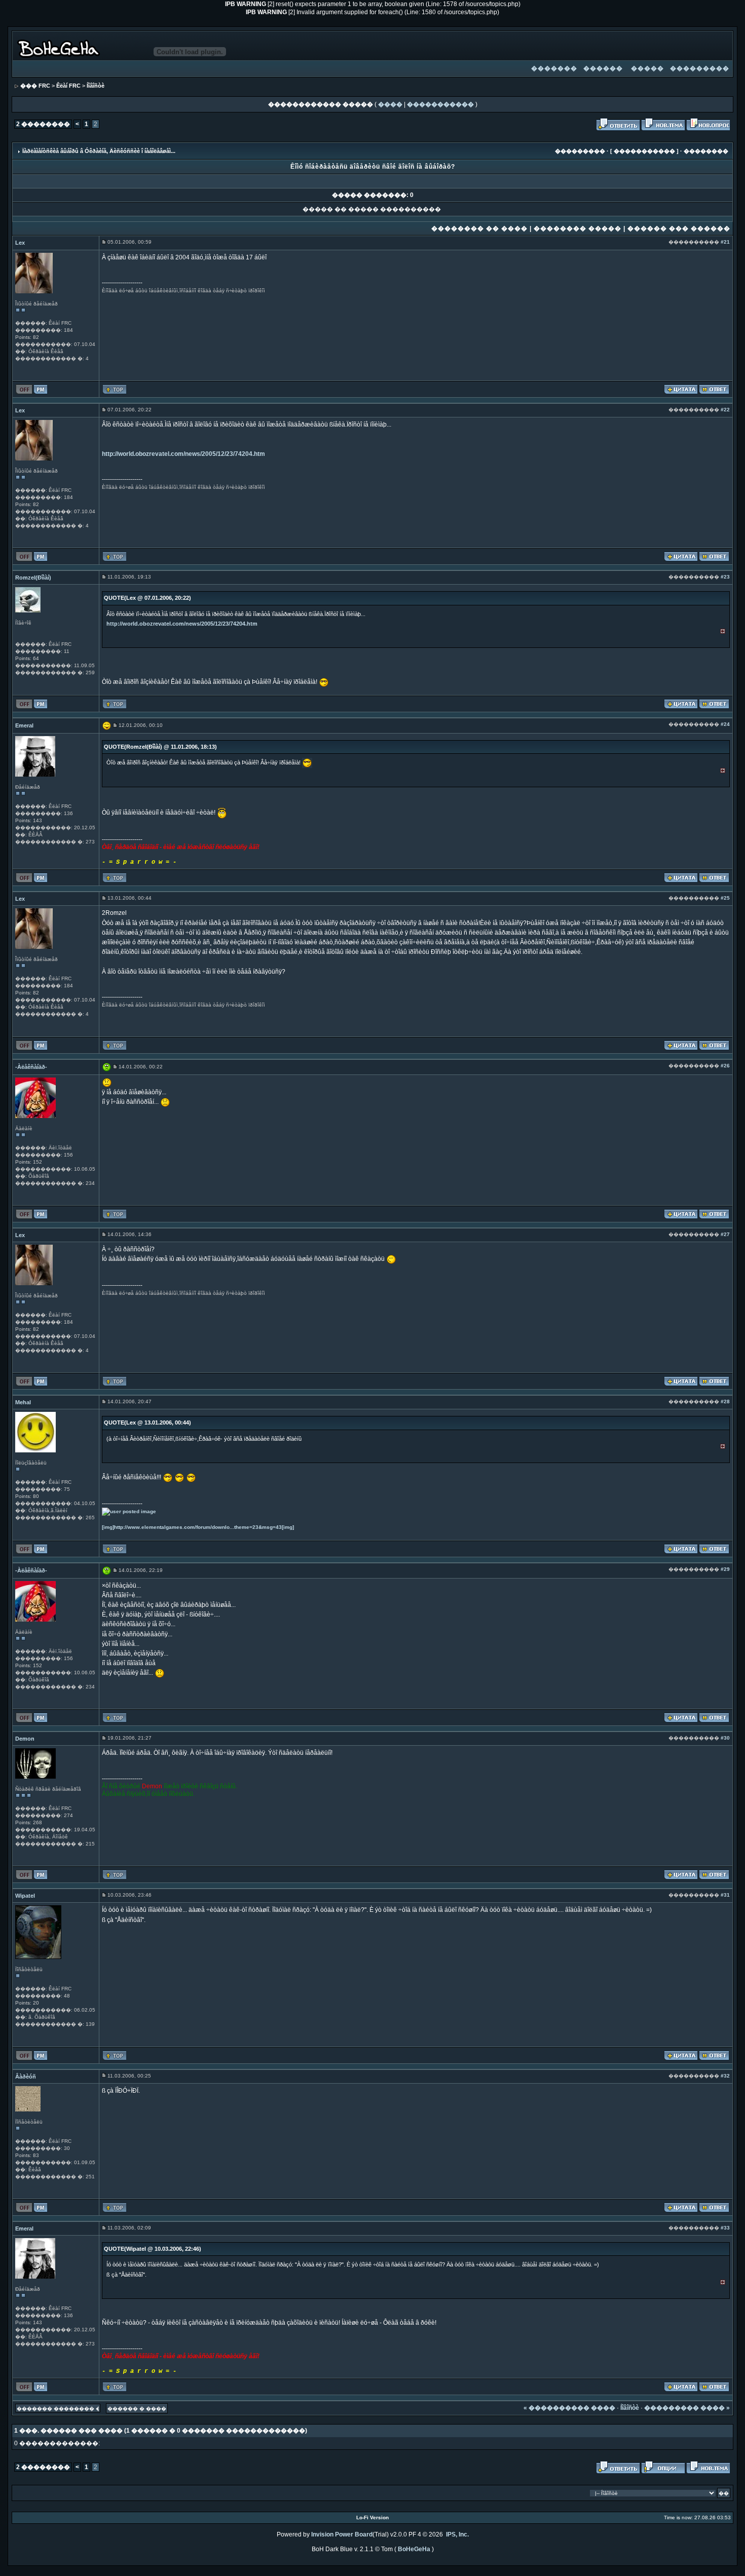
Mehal (23, 1402)
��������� (700, 68)
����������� (440, 104)
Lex (20, 243)
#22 (725, 410)
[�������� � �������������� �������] (681, 389)
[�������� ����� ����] (663, 124)
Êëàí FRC (68, 86)
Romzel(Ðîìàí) (33, 578)
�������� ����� (578, 228)
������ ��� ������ (679, 228)
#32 (725, 2076)
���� (390, 104)
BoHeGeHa (414, 2549)
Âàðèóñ (26, 2077)
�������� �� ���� (479, 228)
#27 (725, 1234)
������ (603, 68)
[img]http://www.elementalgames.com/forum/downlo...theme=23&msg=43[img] (198, 1527)
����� (647, 68)
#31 (725, 1895)
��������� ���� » (687, 2408)
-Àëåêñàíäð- (31, 1067)
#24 (725, 724)
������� (554, 68)
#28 (725, 1401)
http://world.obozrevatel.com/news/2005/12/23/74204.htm (183, 454)
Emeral (24, 725)
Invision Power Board (342, 2534)
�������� (706, 151)
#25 (725, 898)
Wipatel (25, 1896)
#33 (725, 2228)
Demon (25, 1739)
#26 (725, 1066)
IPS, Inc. (457, 2534)
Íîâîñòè (96, 86)
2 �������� (43, 124)
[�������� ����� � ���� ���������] (714, 389)
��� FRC (35, 86)
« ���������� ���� (569, 2408)
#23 (725, 577)
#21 (725, 242)
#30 (725, 1738)
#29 (725, 1569)
